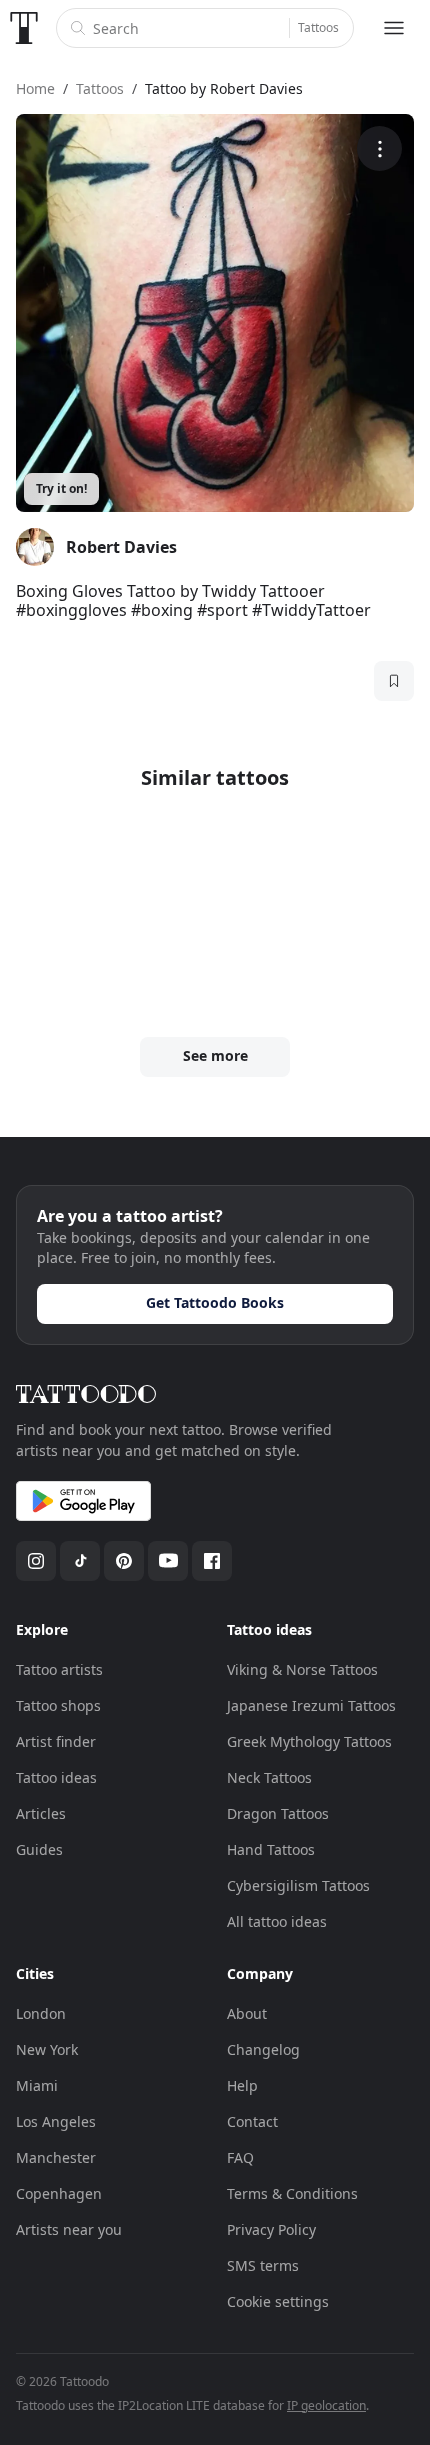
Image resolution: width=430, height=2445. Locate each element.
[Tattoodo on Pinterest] (124, 1561)
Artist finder (56, 1741)
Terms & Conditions (292, 2193)
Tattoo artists (59, 1669)
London (41, 2013)
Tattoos (318, 27)
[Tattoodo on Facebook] (212, 1561)
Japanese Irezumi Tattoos (311, 1705)
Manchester (56, 2157)
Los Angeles (56, 2121)
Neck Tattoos (269, 1777)
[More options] (379, 148)
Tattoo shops (58, 1705)
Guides (39, 1849)
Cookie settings (278, 2301)
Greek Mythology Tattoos (309, 1741)
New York (47, 2049)
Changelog (263, 2049)
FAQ (240, 2157)
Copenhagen (59, 2193)
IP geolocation (326, 2405)
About (247, 2013)
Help (242, 2085)
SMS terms (263, 2265)
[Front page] (24, 28)
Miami (37, 2085)
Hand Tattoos (271, 1849)
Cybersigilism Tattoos (298, 1885)
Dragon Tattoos (278, 1813)
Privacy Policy (271, 2229)
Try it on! (61, 488)
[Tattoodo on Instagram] (36, 1561)
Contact (252, 2121)
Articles (41, 1813)
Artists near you (69, 2229)
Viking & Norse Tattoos (302, 1669)
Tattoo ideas (56, 1777)
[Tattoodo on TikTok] (80, 1561)
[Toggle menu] (394, 28)
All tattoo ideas (277, 1921)
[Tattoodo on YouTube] (168, 1561)
